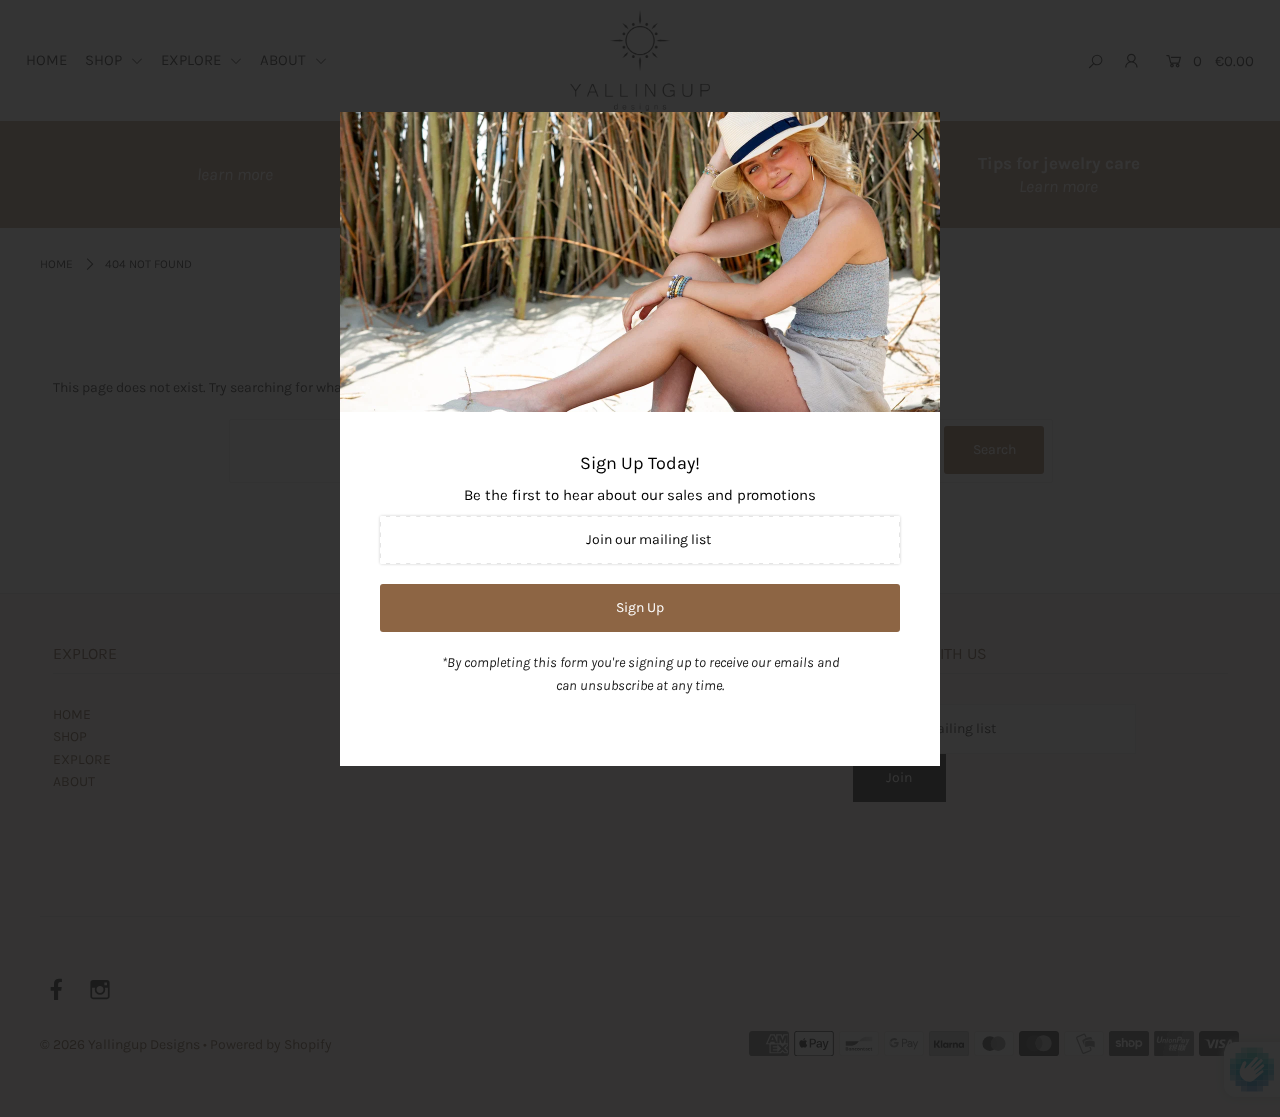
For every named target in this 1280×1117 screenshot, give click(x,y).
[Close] (918, 134)
